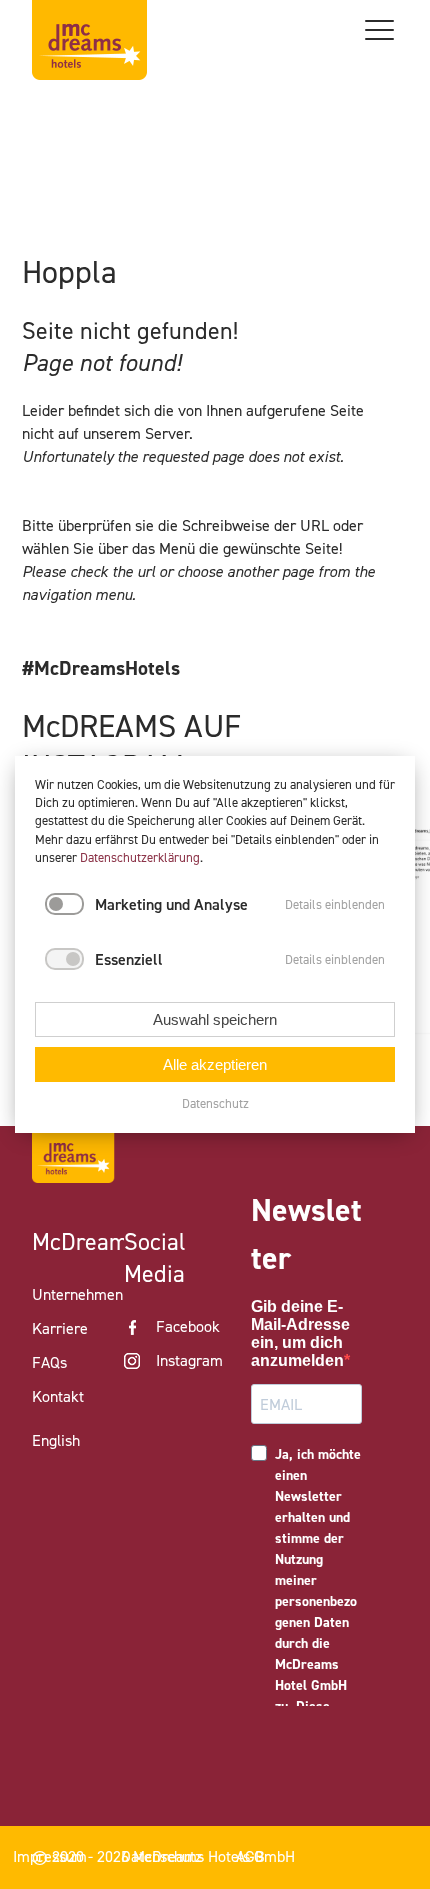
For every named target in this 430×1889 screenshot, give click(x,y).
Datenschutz (215, 1103)
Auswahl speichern (215, 1019)
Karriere (60, 1328)
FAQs (49, 1362)
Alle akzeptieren (215, 1064)
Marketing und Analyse (171, 904)
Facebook (188, 1326)
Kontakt (58, 1396)
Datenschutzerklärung (140, 857)
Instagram (189, 1360)
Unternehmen (77, 1294)
